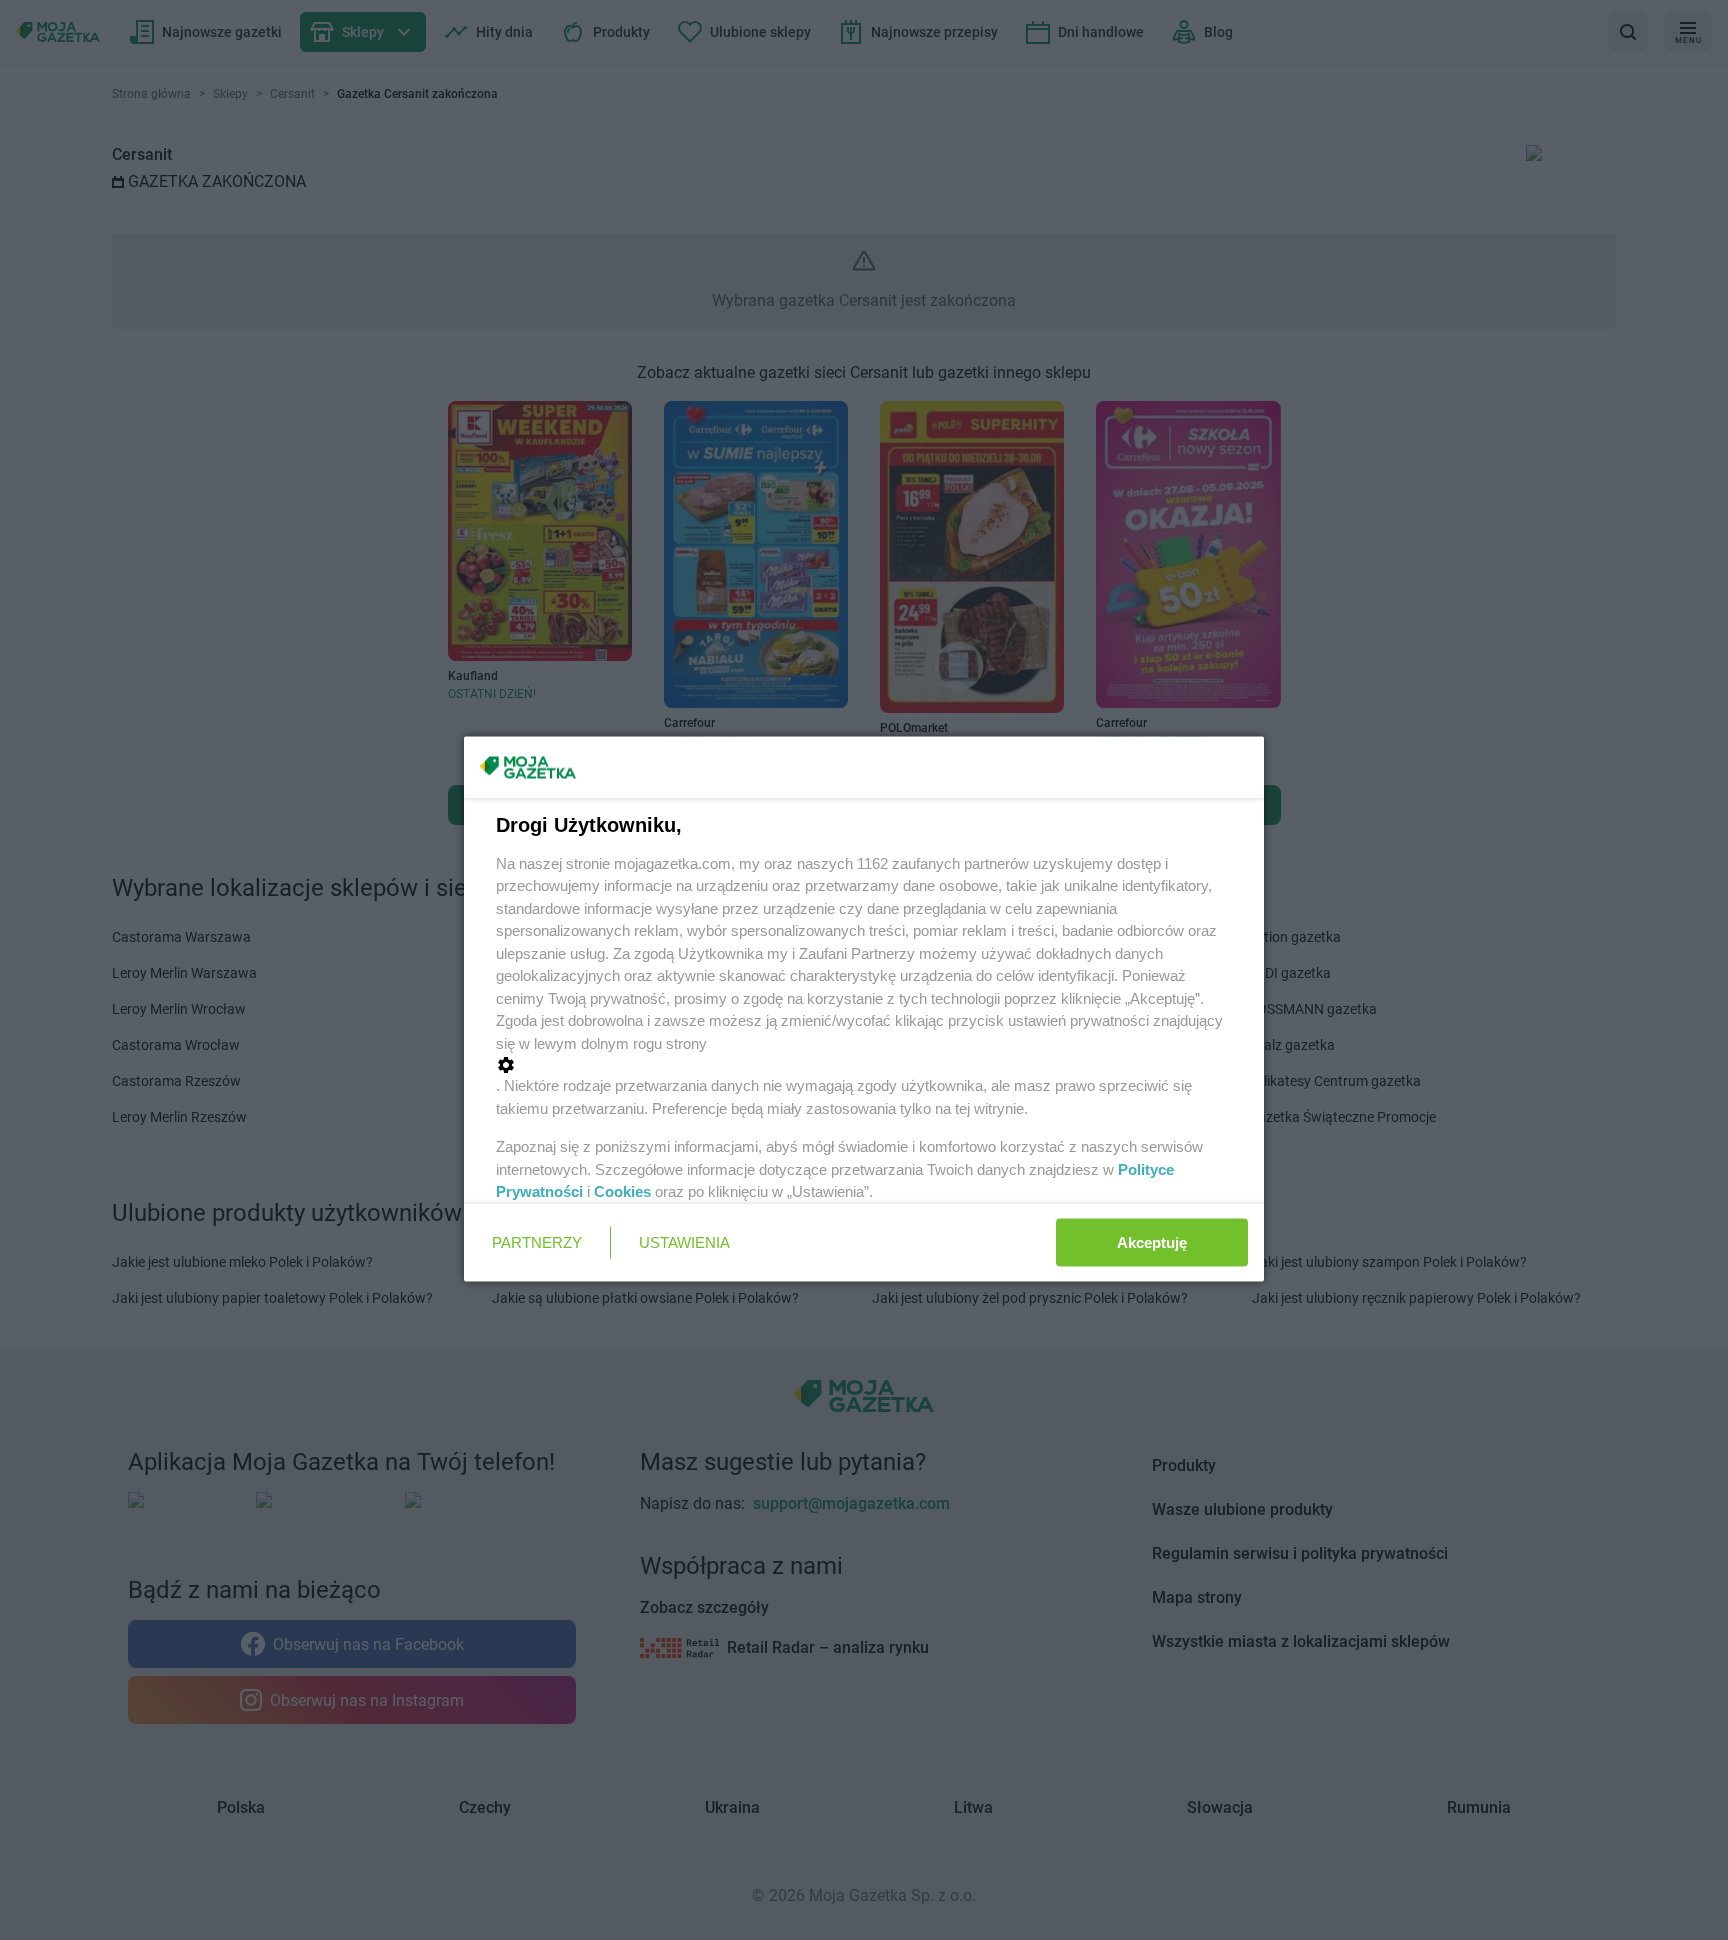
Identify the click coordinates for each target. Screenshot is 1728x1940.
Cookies (622, 1191)
